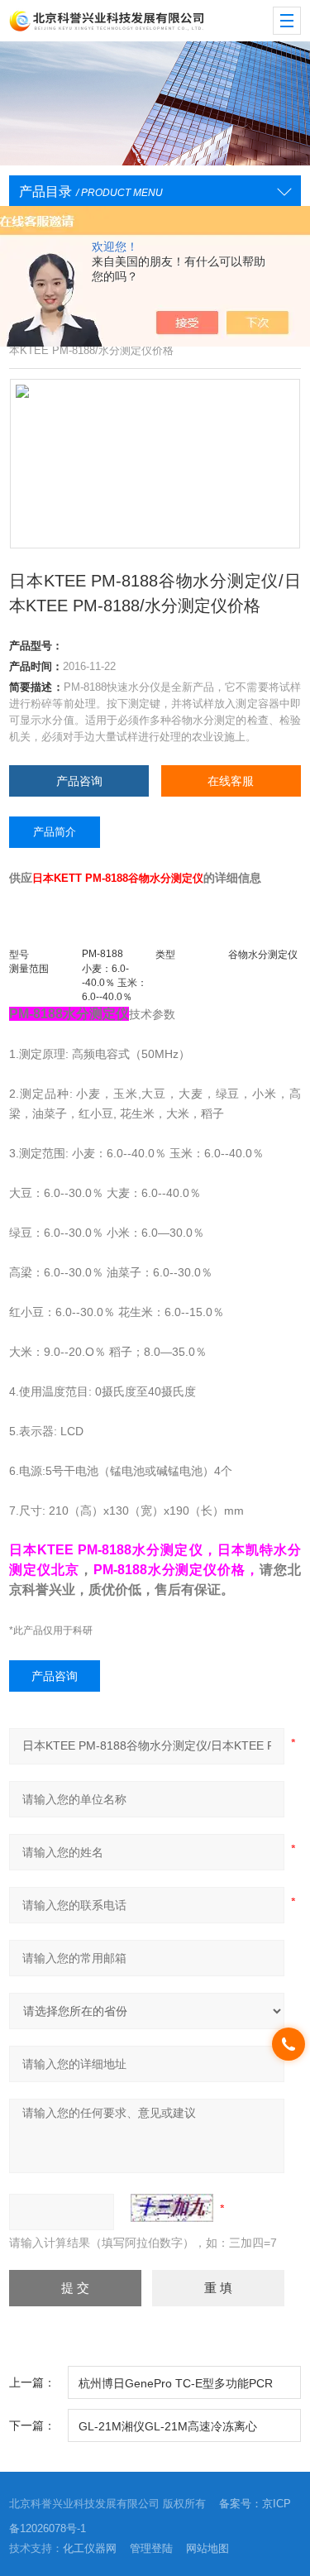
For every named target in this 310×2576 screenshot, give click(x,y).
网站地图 (207, 2548)
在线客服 (231, 781)
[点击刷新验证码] (172, 2208)
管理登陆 (151, 2548)
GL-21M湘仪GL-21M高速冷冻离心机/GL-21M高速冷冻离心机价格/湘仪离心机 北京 (184, 2431)
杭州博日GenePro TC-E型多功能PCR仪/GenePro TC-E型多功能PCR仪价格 (177, 2388)
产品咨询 (79, 781)
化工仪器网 (90, 2548)
